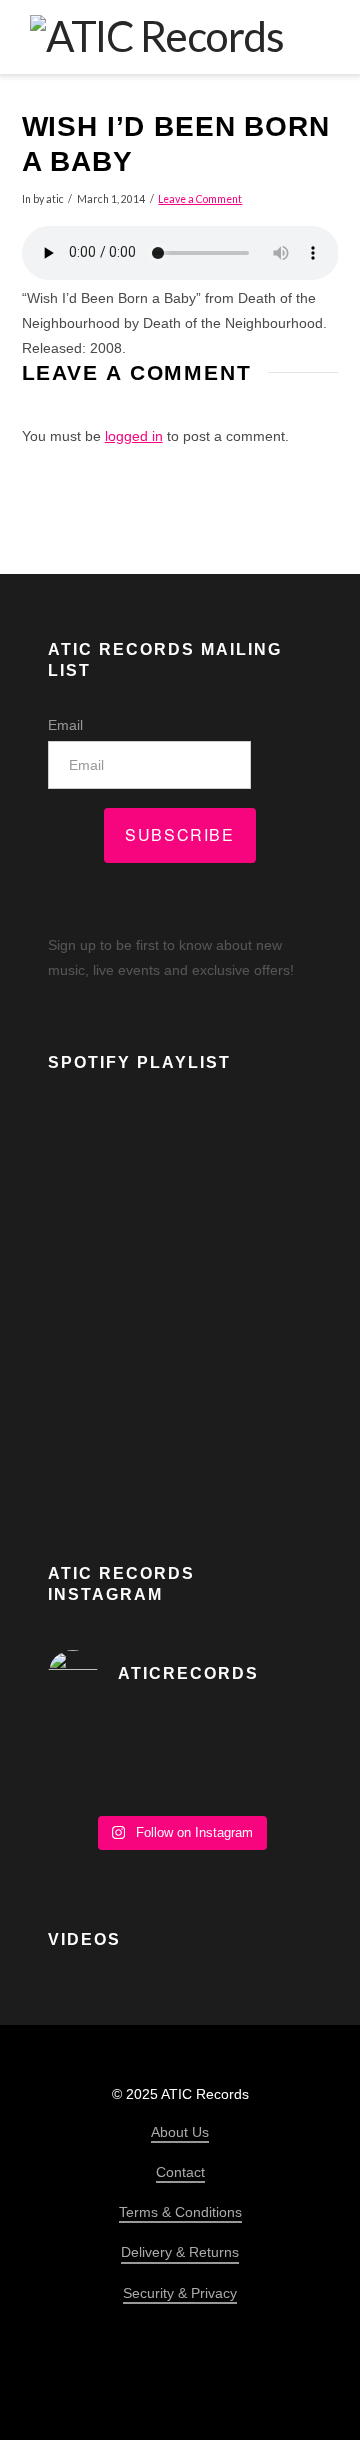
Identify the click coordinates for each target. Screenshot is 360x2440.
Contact (180, 2172)
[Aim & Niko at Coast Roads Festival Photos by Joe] (180, 1762)
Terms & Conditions (180, 2212)
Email (65, 725)
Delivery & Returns (180, 2252)
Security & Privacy (180, 2293)
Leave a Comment (200, 199)
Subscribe (179, 834)
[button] (316, 36)
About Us (180, 2132)
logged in (134, 436)
